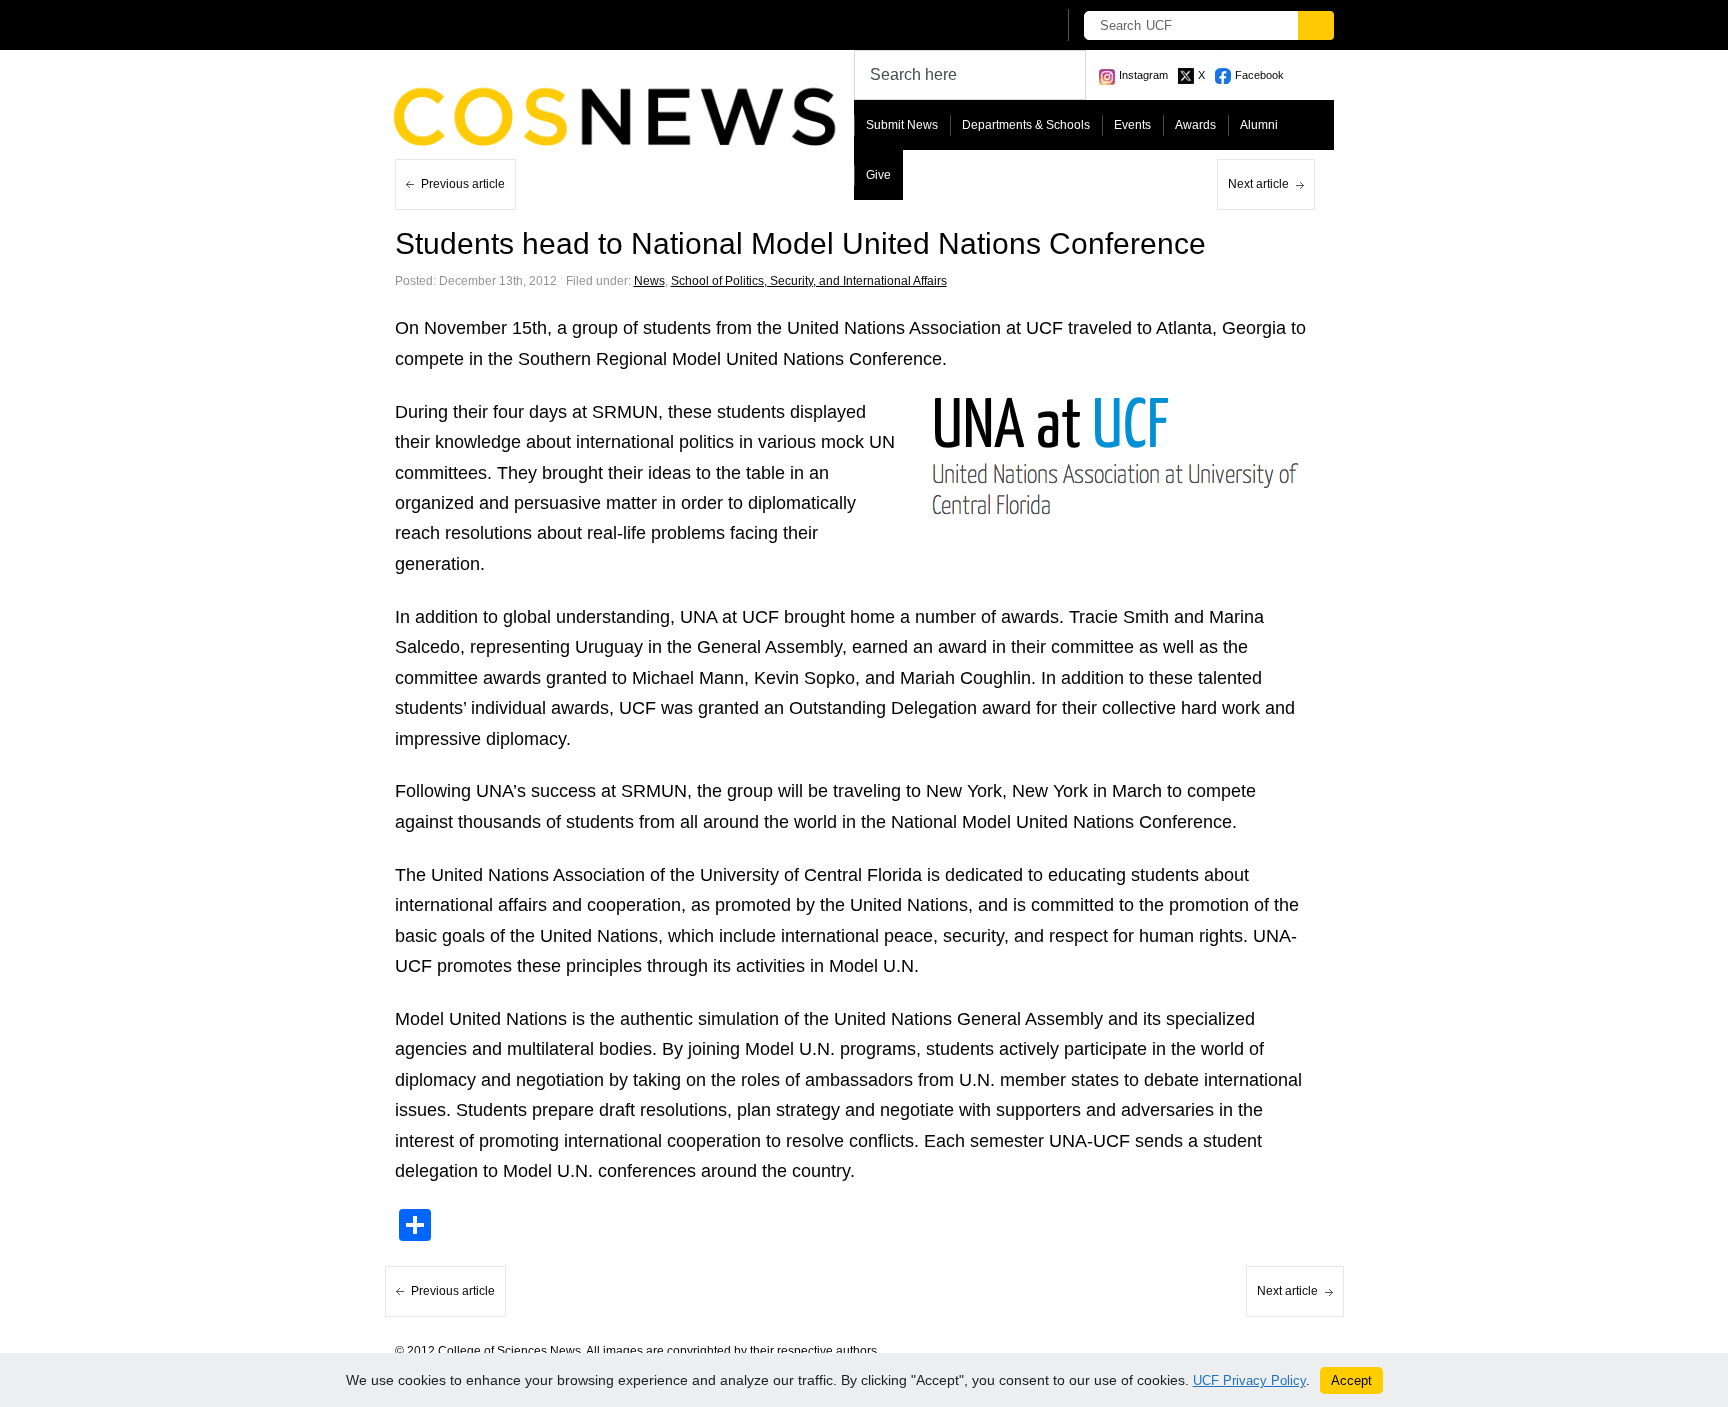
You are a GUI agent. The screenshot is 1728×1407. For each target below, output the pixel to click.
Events (1132, 125)
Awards (1195, 125)
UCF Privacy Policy (1249, 1380)
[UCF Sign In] (991, 26)
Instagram (1143, 75)
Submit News (902, 125)
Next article (1258, 184)
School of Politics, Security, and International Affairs (809, 281)
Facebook (1259, 75)
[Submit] (1316, 25)
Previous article (463, 184)
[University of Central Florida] (542, 24)
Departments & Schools (1026, 125)
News (649, 281)
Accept (1351, 1380)
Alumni (1259, 125)
